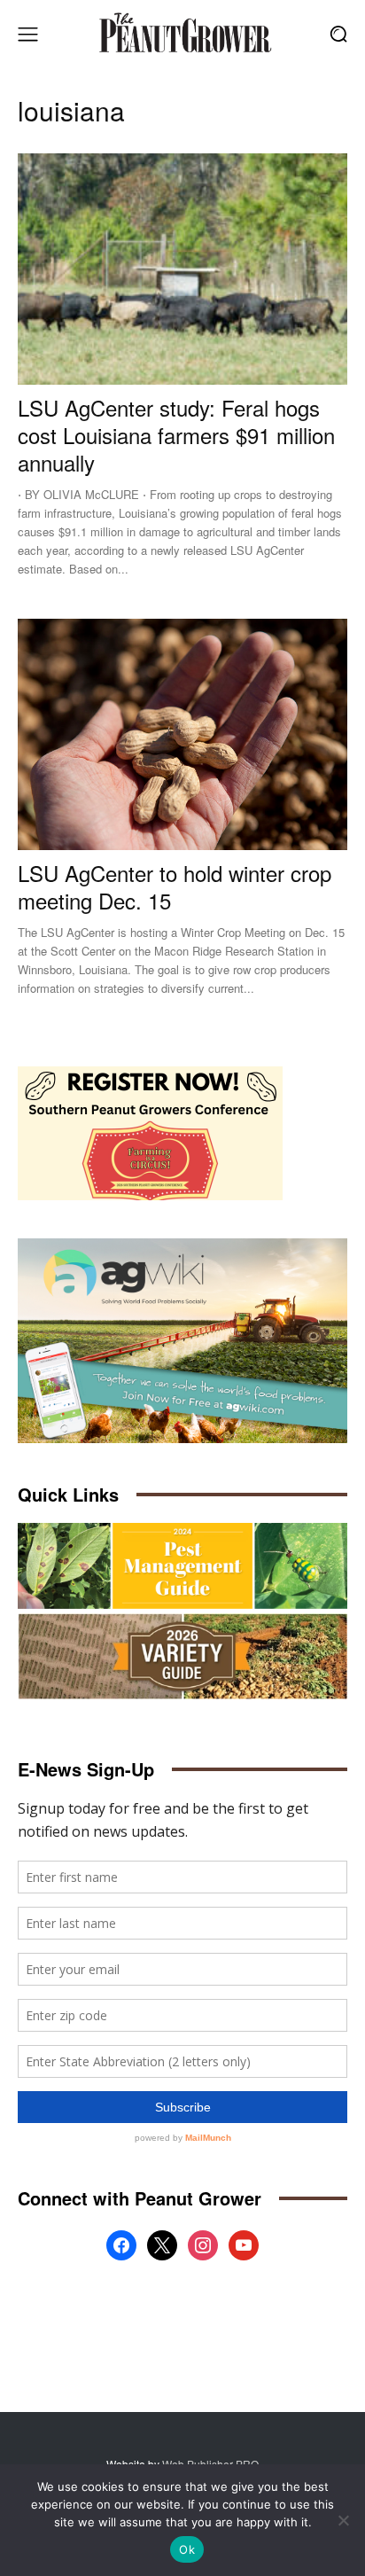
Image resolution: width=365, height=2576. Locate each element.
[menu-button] (27, 34)
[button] (339, 34)
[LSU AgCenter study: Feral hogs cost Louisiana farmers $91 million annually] (182, 269)
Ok (187, 2549)
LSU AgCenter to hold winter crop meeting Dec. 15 (175, 886)
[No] (343, 2520)
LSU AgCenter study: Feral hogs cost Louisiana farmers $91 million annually (176, 435)
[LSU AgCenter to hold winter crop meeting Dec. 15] (182, 734)
